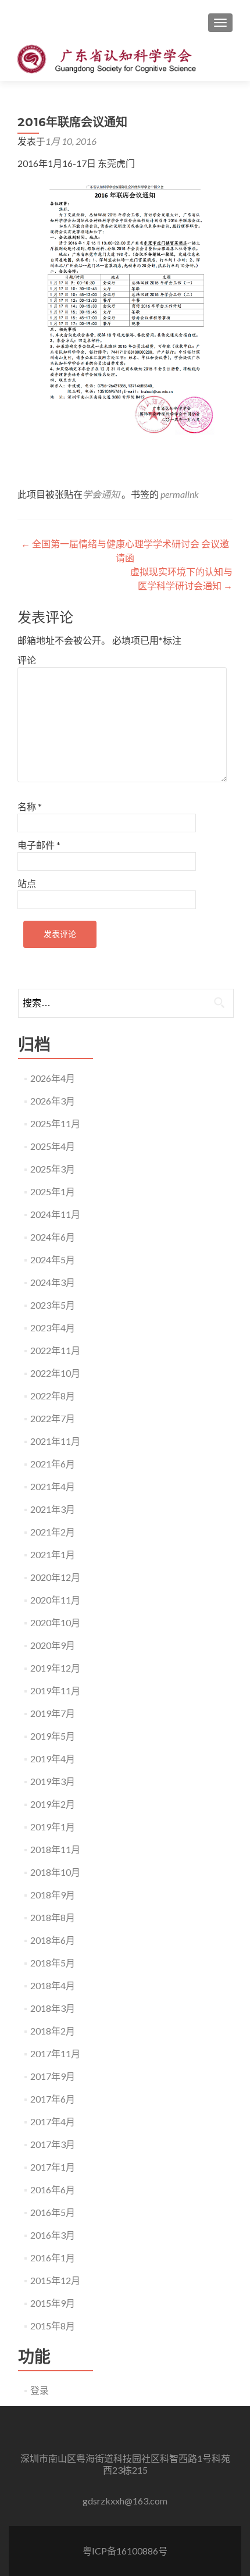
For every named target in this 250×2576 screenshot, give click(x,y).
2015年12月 (55, 2280)
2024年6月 (53, 1237)
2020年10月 (55, 1622)
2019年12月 (55, 1668)
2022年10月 (55, 1373)
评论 (27, 660)
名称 (30, 806)
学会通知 (101, 494)
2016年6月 (53, 2190)
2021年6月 (53, 1464)
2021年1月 (53, 1554)
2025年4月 (53, 1146)
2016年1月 (53, 2258)
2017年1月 (53, 2167)
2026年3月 (53, 1101)
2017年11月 (55, 2053)
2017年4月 (53, 2121)
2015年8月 (53, 2326)
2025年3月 (53, 1169)
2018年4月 (53, 1985)
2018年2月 (53, 2031)
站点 (27, 883)
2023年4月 (53, 1328)
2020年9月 (53, 1645)
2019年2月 (53, 1804)
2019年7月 (53, 1713)
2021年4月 (53, 1486)
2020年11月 (55, 1600)
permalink (180, 494)
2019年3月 (53, 1781)
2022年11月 (55, 1350)
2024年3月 (53, 1282)
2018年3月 (53, 2008)
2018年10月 (55, 1872)
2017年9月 (53, 2076)
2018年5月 (53, 1963)
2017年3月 (53, 2144)
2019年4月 (53, 1759)
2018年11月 (55, 1849)
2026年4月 (53, 1078)
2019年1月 (53, 1827)
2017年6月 (53, 2099)
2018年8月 (53, 1917)
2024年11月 (55, 1214)
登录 (40, 2390)
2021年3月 (53, 1509)
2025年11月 (55, 1123)
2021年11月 (55, 1441)
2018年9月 (53, 1895)
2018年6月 (53, 1940)
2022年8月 (53, 1396)
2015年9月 (53, 2303)
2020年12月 (55, 1577)
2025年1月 (53, 1191)
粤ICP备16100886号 (125, 2551)
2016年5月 (53, 2212)
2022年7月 (53, 1418)
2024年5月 (53, 1260)
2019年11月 (55, 1690)
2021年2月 (53, 1532)
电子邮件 (39, 845)
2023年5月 (53, 1305)
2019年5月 (53, 1736)
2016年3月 (53, 2235)
